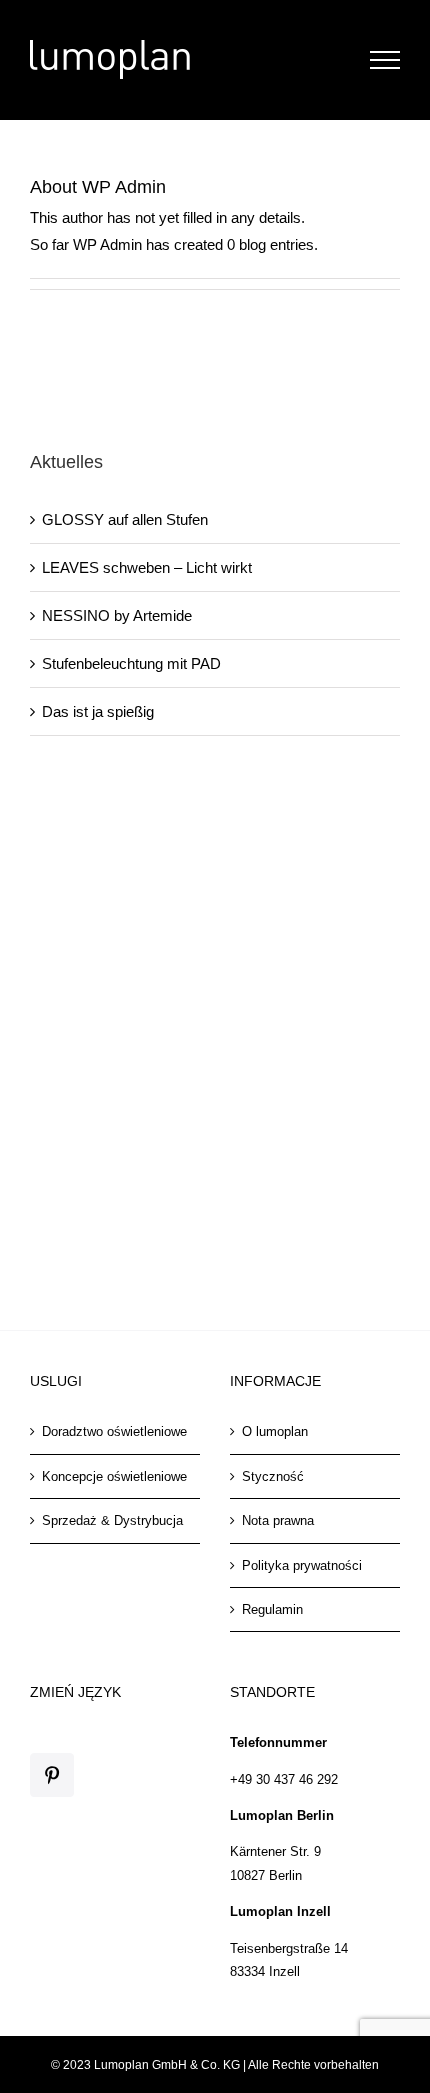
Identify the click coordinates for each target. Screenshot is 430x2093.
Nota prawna (278, 1520)
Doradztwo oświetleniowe (114, 1431)
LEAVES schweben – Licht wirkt (147, 567)
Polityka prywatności (302, 1565)
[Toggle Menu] (385, 60)
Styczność (273, 1476)
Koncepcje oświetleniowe (114, 1476)
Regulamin (272, 1609)
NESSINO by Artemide (117, 615)
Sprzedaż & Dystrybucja (112, 1520)
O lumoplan (275, 1431)
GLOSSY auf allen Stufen (125, 519)
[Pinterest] (52, 1775)
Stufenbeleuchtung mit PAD (131, 663)
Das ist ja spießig (98, 711)
